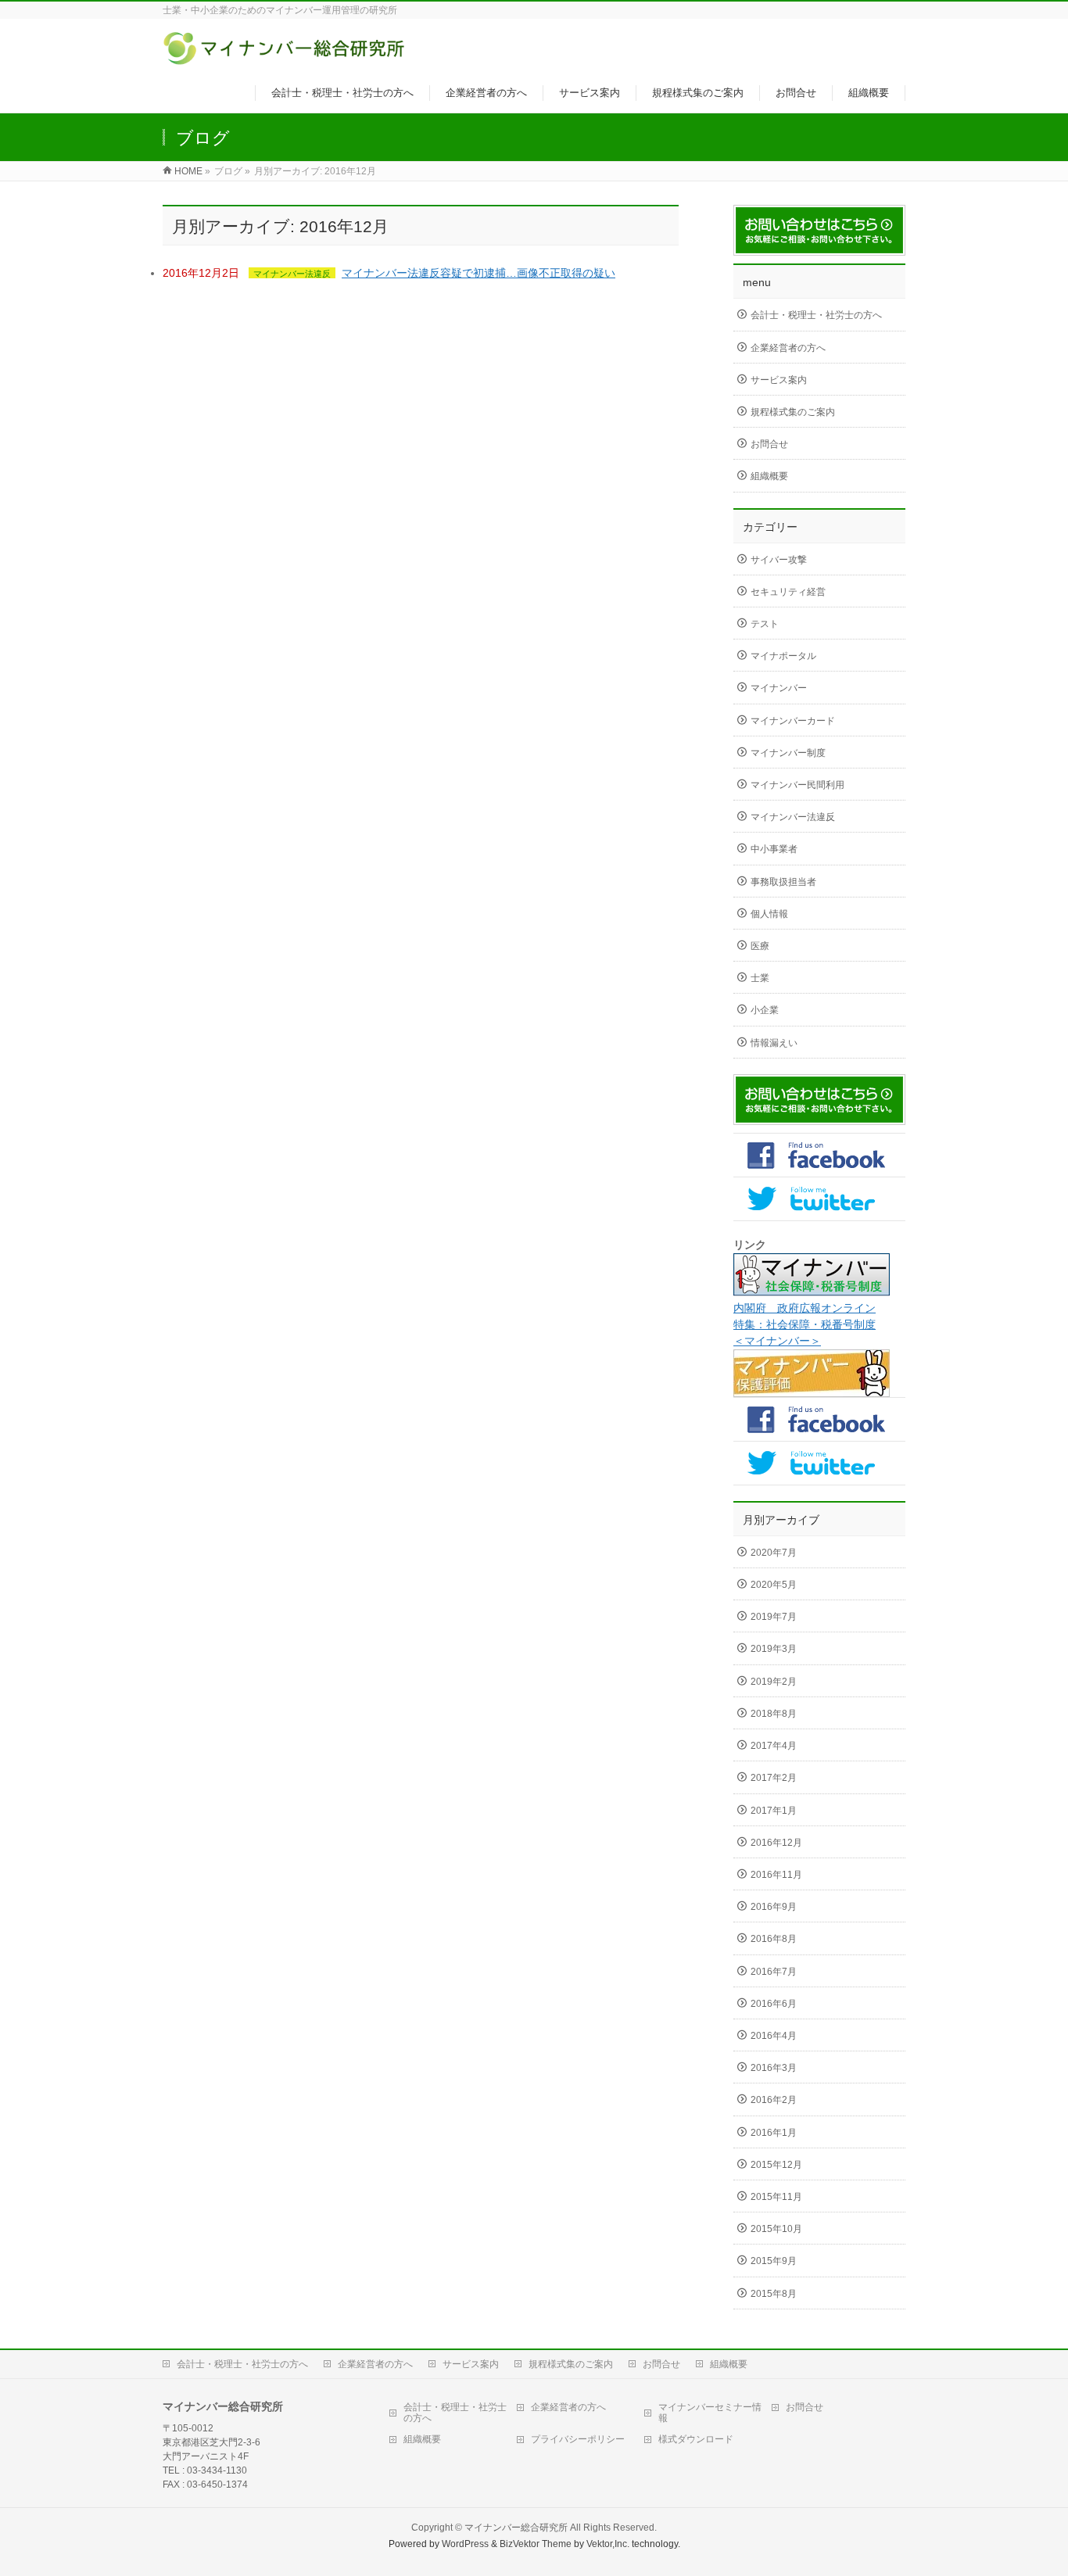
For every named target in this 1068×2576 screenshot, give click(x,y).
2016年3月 (774, 2068)
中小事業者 (774, 849)
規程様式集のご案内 (793, 412)
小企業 (765, 1010)
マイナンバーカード (793, 721)
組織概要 (769, 476)
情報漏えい (774, 1043)
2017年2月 (774, 1778)
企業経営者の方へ (788, 348)
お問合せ (769, 444)
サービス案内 (779, 380)
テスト (765, 624)
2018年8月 (774, 1714)
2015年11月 (776, 2197)
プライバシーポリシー (578, 2439)
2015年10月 (776, 2229)
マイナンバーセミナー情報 (710, 2413)
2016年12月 (776, 1843)
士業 (760, 978)
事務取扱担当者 (783, 882)
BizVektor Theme (536, 2544)
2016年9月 (774, 1907)
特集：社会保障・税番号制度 (805, 1324)
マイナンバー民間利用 (797, 785)
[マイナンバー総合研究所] (286, 57)
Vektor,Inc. (608, 2544)
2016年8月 (774, 1939)
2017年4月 (774, 1746)
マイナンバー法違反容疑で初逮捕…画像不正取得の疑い (478, 273)
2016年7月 (774, 1972)
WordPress (465, 2544)
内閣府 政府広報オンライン (805, 1308)
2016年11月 (776, 1875)
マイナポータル (783, 656)
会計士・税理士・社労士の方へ (816, 315)
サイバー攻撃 (779, 560)
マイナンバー (779, 688)
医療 (760, 946)
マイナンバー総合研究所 (516, 2528)
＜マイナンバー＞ (777, 1341)
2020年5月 (774, 1585)
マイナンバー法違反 (292, 274)
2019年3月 (774, 1649)
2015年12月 (776, 2165)
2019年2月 (774, 1682)
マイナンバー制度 (788, 753)
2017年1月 (774, 1811)
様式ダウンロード (696, 2439)
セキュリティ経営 (788, 592)
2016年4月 (774, 2036)
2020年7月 (774, 1553)
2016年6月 (774, 2004)
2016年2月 (774, 2100)
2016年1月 (774, 2133)
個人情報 (769, 914)
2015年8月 (774, 2294)
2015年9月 (774, 2261)
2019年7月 (774, 1617)
